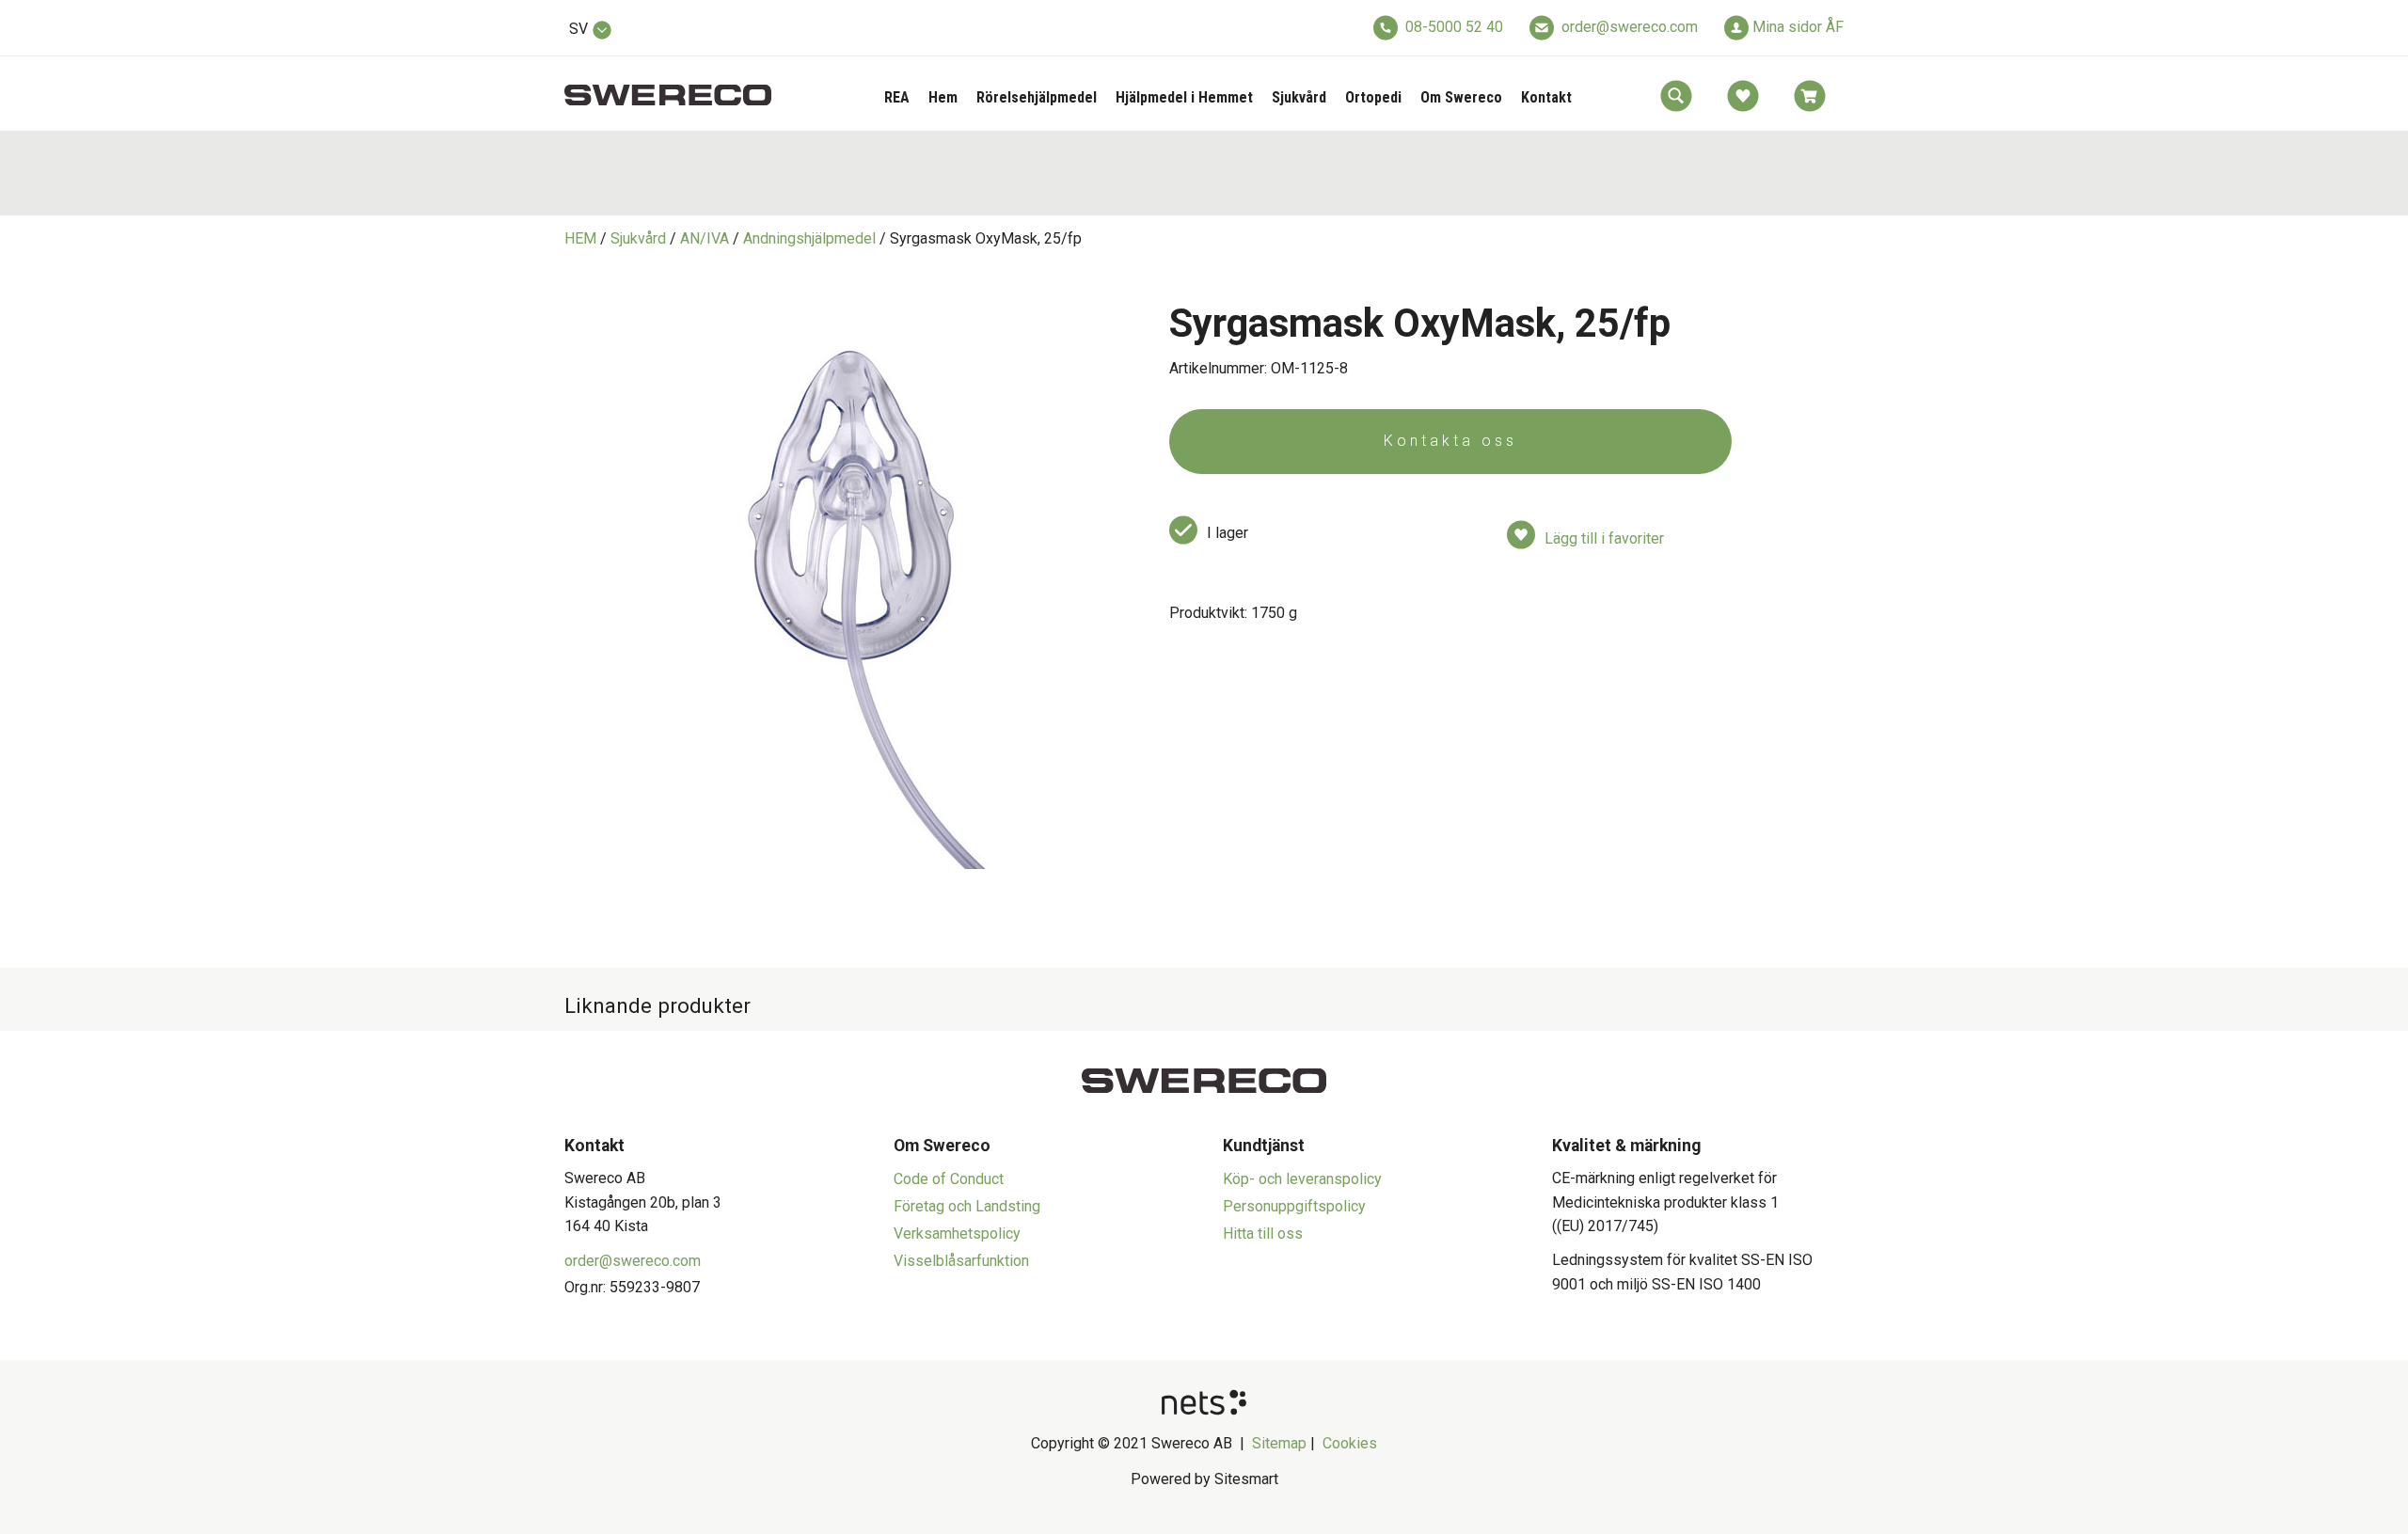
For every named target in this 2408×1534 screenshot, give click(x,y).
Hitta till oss (1263, 1234)
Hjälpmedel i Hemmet (1184, 97)
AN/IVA (705, 238)
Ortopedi (1373, 97)
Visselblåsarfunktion (961, 1261)
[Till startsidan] (668, 84)
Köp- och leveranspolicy (1302, 1179)
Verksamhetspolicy (957, 1234)
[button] (1676, 96)
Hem (943, 97)
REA (897, 97)
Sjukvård (1299, 97)
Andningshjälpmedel (809, 238)
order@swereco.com (1630, 27)
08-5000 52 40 (1454, 27)
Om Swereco (1461, 97)
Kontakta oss (1450, 441)
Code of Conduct (949, 1179)
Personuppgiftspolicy (1294, 1206)
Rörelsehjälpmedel (1037, 97)
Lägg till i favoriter (1604, 538)
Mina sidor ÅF (1798, 27)
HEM (580, 238)
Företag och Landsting (967, 1206)
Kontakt (1546, 97)
